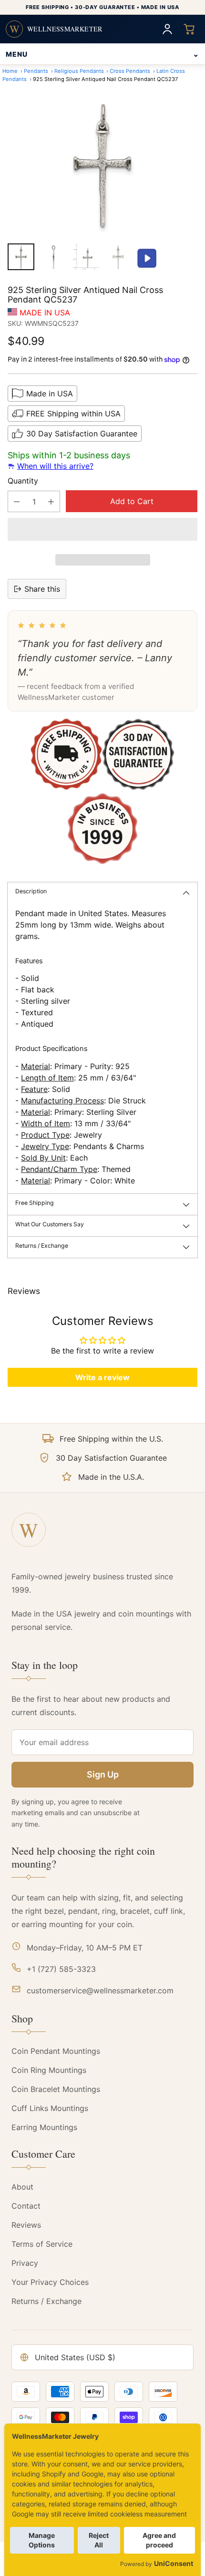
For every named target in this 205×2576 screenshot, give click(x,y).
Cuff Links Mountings (50, 2108)
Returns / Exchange (46, 2301)
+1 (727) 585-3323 (61, 1969)
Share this (42, 589)
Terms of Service (42, 2244)
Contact (26, 2206)
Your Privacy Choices (50, 2282)
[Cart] (189, 29)
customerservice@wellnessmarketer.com (100, 1990)
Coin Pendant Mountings (56, 2051)
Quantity (23, 481)
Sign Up (103, 1774)
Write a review (102, 1377)
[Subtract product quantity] (17, 501)
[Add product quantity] (51, 501)
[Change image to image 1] (21, 257)
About (22, 2187)
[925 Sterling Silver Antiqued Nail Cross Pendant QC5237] (102, 164)
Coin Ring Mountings (49, 2070)
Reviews (26, 2225)
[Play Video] (147, 259)
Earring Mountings (44, 2127)
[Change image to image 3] (86, 257)
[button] (102, 529)
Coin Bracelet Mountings (56, 2089)
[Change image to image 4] (118, 257)
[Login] (167, 29)
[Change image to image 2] (53, 257)
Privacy (25, 2263)
